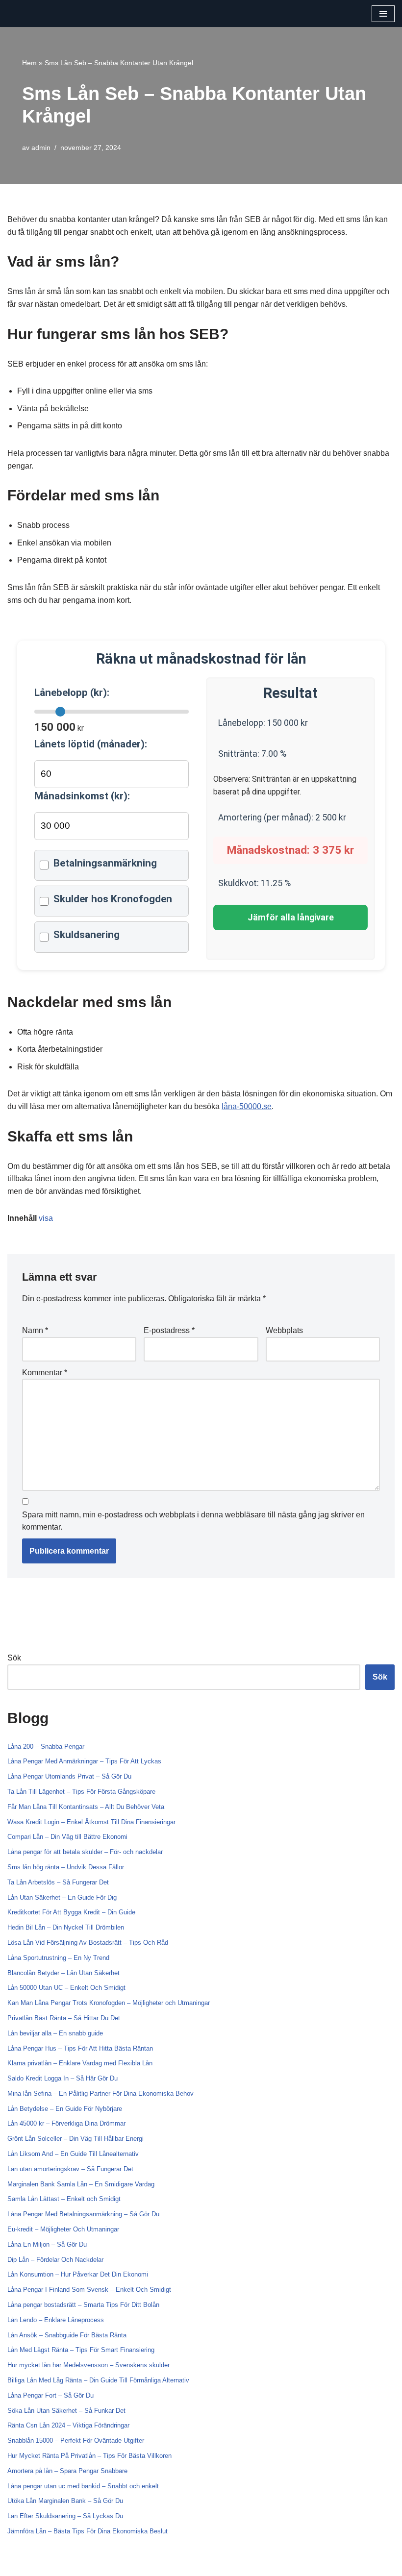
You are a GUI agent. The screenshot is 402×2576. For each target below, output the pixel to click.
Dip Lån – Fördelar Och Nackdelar (55, 2260)
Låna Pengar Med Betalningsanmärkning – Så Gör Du (83, 2214)
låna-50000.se (247, 1106)
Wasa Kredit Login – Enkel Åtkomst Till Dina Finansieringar (91, 1822)
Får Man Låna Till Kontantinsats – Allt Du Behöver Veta (86, 1807)
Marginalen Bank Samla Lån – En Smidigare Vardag (81, 2184)
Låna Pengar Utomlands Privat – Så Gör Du (69, 1776)
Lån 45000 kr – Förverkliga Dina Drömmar (66, 2123)
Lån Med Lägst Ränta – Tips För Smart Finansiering (81, 2350)
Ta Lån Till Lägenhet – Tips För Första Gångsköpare (81, 1792)
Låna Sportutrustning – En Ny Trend (58, 1958)
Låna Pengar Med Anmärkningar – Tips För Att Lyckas (84, 1761)
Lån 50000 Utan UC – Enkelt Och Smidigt (66, 1988)
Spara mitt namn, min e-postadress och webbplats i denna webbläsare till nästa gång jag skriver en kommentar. (193, 1521)
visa (46, 1218)
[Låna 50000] (37, 13)
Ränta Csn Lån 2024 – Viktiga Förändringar (68, 2425)
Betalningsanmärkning (105, 863)
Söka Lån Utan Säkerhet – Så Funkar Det (66, 2411)
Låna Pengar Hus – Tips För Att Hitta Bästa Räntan (80, 2048)
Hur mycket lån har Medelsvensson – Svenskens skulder (88, 2365)
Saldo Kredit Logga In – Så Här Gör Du (63, 2078)
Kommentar (45, 1373)
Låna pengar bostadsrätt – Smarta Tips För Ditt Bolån (83, 2305)
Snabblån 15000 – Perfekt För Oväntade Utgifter (76, 2440)
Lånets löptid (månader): (91, 744)
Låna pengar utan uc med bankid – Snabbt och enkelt (83, 2486)
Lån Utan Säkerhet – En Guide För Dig (62, 1897)
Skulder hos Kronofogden (113, 899)
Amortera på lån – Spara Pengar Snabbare (67, 2471)
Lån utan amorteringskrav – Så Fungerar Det (70, 2169)
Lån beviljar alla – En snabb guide (55, 2033)
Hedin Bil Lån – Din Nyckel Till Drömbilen (66, 1927)
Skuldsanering (87, 935)
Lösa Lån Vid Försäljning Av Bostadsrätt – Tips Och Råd (88, 1943)
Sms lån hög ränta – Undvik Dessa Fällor (66, 1867)
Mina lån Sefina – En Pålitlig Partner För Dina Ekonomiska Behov (100, 2093)
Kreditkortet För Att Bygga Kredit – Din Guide (71, 1912)
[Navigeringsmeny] (383, 14)
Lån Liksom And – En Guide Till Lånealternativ (73, 2154)
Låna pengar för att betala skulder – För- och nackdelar (85, 1852)
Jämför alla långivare (291, 917)
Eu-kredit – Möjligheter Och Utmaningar (63, 2229)
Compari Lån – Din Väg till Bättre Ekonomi (67, 1837)
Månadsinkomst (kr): (82, 796)
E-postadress (169, 1330)
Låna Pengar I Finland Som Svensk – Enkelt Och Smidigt (89, 2290)
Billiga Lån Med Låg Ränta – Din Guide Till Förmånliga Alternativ (98, 2380)
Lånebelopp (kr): (72, 693)
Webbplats (284, 1330)
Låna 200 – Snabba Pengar (46, 1746)
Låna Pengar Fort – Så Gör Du (50, 2395)
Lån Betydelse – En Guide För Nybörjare (65, 2109)
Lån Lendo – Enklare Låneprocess (56, 2320)
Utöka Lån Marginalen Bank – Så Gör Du (65, 2501)
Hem (29, 63)
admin (41, 148)
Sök (14, 1658)
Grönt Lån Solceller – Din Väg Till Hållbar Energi (75, 2139)
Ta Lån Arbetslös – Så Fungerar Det (58, 1882)
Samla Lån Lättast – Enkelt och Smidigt (64, 2199)
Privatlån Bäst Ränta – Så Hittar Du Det (64, 2018)
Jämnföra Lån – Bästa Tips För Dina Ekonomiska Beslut (88, 2531)
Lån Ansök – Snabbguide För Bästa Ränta (67, 2335)
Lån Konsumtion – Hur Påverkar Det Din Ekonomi (78, 2274)
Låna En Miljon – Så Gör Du (47, 2244)
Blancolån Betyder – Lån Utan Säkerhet (63, 1973)
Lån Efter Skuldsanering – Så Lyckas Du (65, 2516)
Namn (35, 1330)
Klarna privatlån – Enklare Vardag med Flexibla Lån (80, 2063)
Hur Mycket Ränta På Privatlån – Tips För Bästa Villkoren (89, 2456)
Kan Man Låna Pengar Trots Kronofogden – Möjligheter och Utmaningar (109, 2003)
